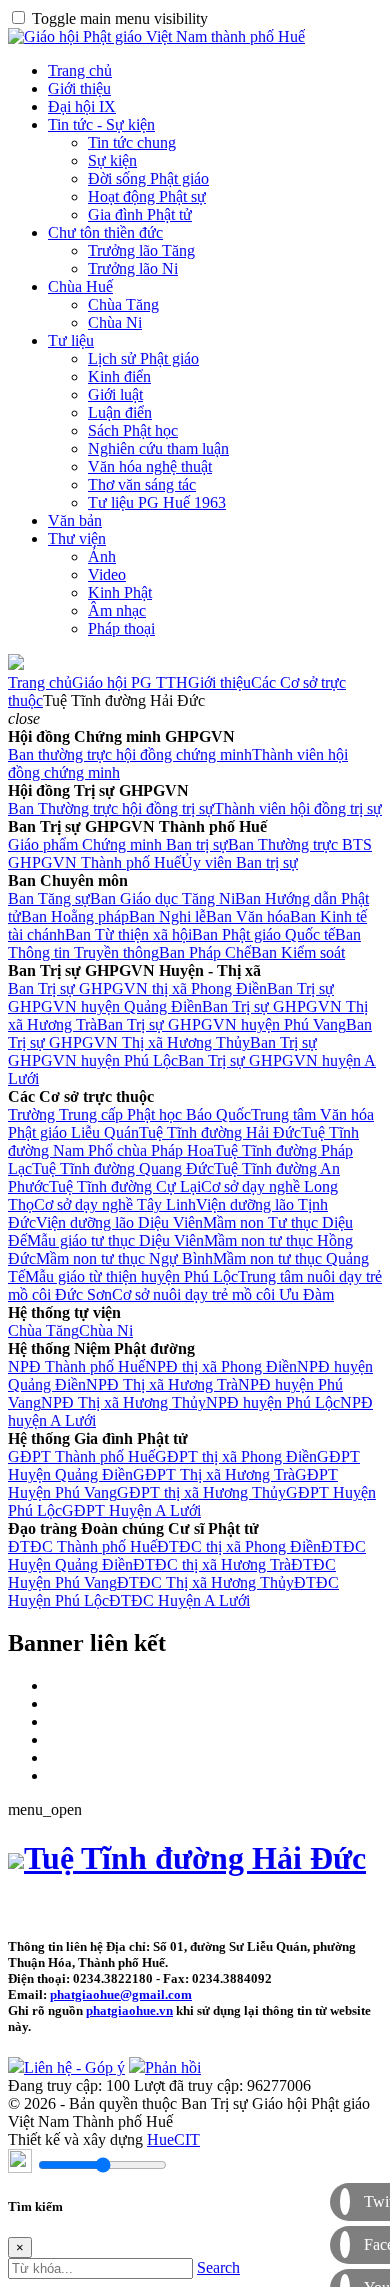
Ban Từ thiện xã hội (128, 934)
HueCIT (173, 2139)
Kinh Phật (120, 592)
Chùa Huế (80, 286)
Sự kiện (112, 160)
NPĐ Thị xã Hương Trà (162, 1384)
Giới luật (115, 394)
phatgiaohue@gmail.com (121, 1994)
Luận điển (120, 412)
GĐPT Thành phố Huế (81, 1456)
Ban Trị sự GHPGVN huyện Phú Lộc (162, 1051)
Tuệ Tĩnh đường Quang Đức (123, 1168)
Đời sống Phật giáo (148, 178)
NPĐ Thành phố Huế (76, 1366)
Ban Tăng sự (49, 898)
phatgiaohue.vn (129, 2010)
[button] (24, 718)
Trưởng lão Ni (133, 268)
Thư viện (77, 538)
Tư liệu (71, 340)
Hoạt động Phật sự (147, 196)
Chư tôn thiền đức (105, 232)
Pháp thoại (121, 628)
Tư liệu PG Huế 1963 (157, 502)
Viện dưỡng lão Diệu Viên (119, 1222)
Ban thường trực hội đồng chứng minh (130, 754)
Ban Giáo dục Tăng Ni (162, 898)
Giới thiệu (79, 88)
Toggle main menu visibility (120, 18)
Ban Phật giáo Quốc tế (263, 934)
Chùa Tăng (123, 304)
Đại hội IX (82, 106)
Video (107, 574)
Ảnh (102, 556)
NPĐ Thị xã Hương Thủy (123, 1402)
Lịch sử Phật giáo (143, 358)
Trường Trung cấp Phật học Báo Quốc (129, 1114)
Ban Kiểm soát (298, 952)
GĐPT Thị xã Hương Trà (214, 1474)
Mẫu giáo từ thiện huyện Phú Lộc (131, 1276)
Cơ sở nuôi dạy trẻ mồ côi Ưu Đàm (223, 1294)
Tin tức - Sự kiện (101, 124)
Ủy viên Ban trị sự (239, 862)
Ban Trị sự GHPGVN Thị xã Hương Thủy (190, 1033)
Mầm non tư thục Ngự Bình (124, 1258)
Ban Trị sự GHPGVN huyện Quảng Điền (171, 997)
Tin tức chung (132, 142)
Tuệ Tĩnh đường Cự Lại (125, 1186)
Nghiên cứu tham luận (158, 448)
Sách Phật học (133, 430)
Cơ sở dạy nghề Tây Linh (115, 1204)
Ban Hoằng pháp (75, 916)
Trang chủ (80, 70)
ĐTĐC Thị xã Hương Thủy (205, 1582)
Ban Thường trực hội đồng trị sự (111, 808)
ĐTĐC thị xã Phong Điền (239, 1546)
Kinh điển (119, 376)
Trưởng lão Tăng (141, 250)
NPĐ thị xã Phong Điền (221, 1366)
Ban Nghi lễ (167, 916)
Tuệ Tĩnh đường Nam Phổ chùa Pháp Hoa (183, 1141)
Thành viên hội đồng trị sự (298, 808)
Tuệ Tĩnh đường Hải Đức (220, 1132)
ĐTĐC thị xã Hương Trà (212, 1564)
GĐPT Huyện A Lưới (131, 1510)
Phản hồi (173, 2067)
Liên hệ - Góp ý (74, 2067)
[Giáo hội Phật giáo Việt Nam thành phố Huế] (156, 36)
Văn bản (75, 520)
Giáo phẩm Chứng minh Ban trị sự (118, 844)
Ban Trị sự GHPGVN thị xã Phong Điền (137, 988)
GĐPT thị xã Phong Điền (236, 1456)
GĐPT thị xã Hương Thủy (201, 1492)
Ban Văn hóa (248, 916)
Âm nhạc (117, 610)
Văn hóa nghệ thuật (150, 466)
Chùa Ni (115, 322)
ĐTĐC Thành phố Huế (82, 1546)
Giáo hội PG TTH (130, 682)
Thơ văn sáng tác (142, 484)
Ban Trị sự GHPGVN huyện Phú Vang (221, 1024)
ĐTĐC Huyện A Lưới (179, 1600)
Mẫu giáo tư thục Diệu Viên (115, 1240)
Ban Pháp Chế (205, 952)
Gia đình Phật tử (140, 214)
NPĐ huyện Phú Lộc (273, 1402)
